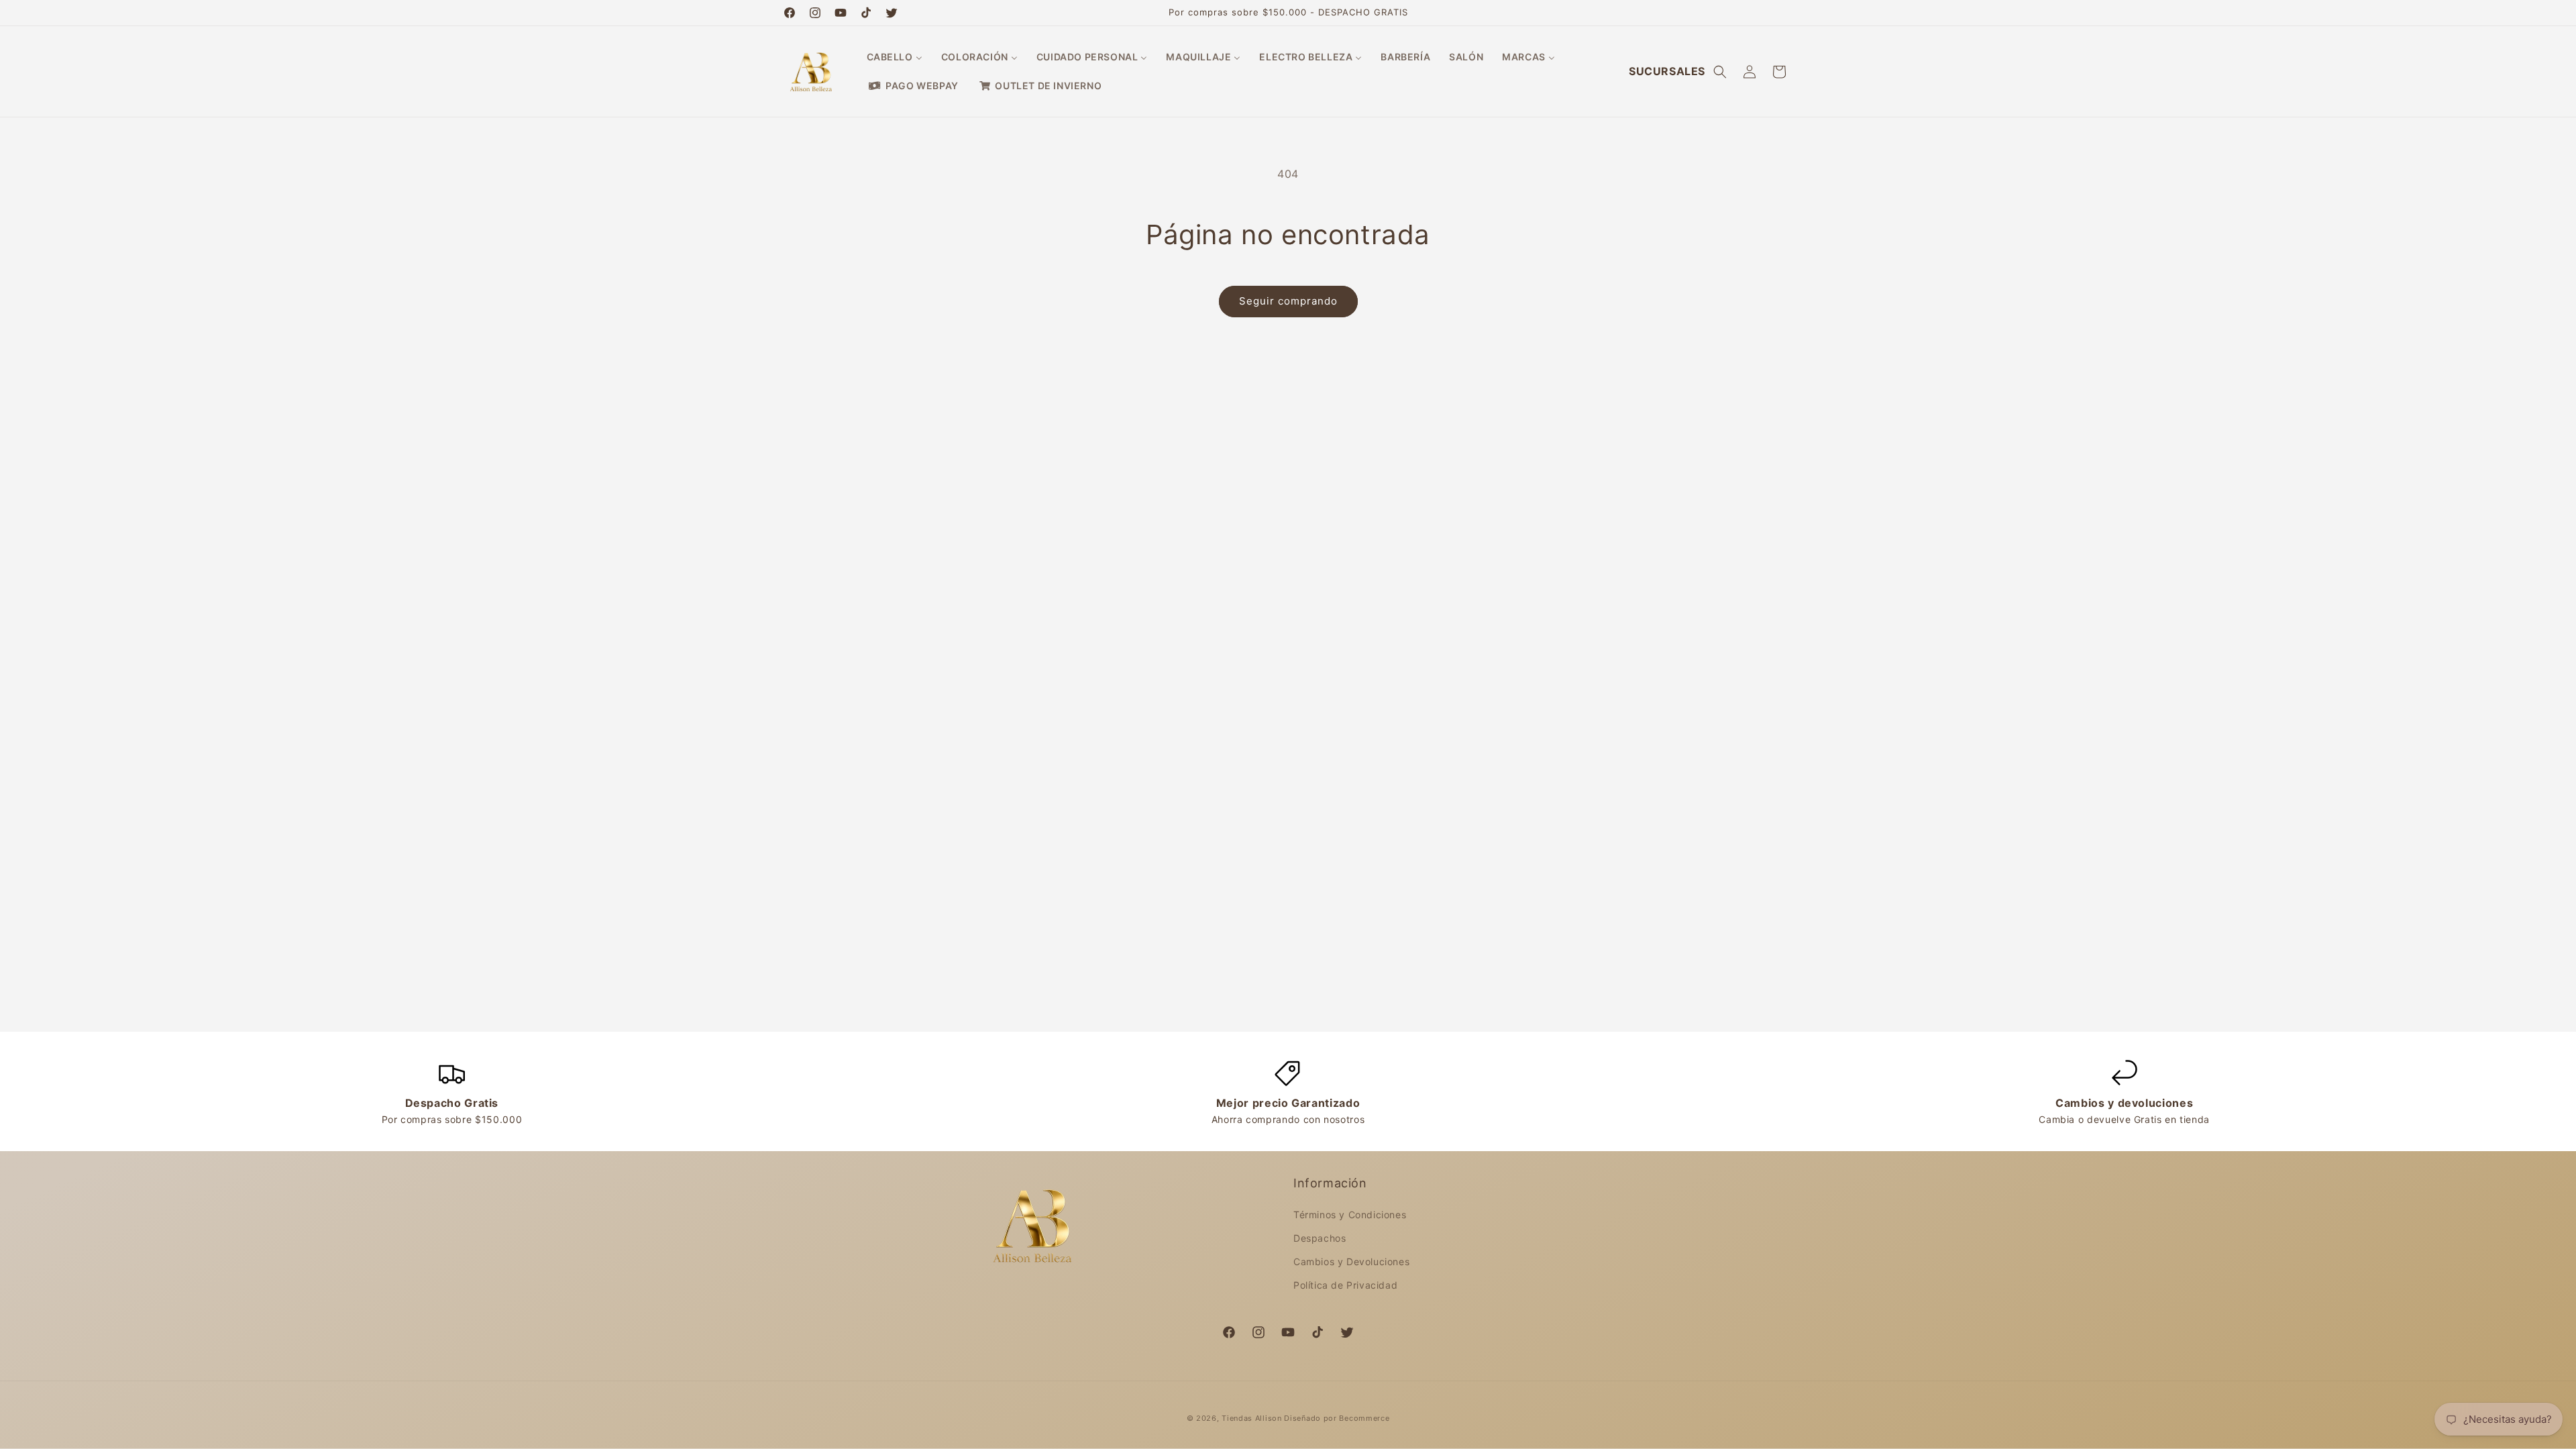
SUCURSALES (1667, 71)
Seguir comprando (1288, 301)
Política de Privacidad (1345, 1285)
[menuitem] (895, 57)
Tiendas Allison (1252, 1418)
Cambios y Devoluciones (1351, 1262)
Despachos (1320, 1238)
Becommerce (1364, 1418)
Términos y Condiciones (1350, 1215)
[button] (1720, 72)
